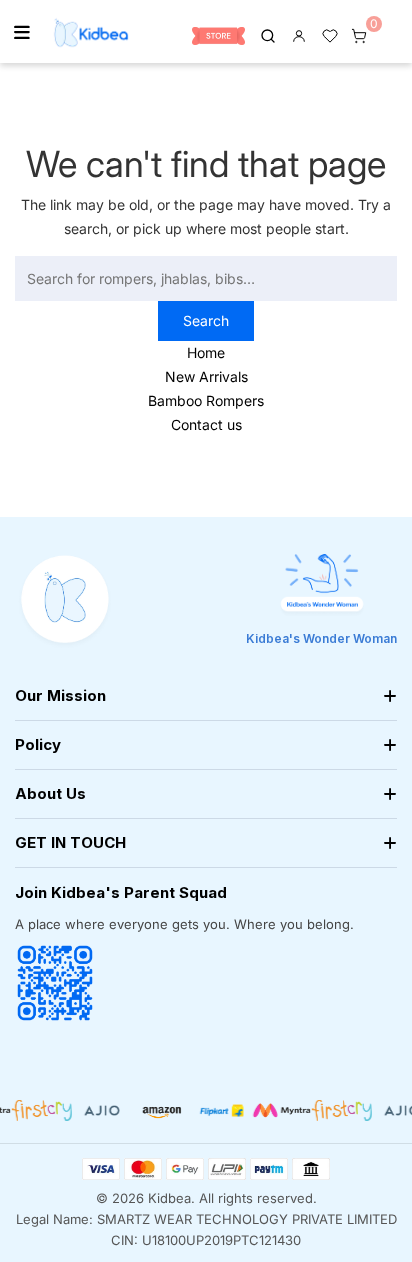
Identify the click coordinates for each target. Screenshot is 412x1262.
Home (206, 352)
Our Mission (60, 695)
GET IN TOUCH (70, 842)
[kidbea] (268, 34)
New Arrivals (206, 376)
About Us (50, 793)
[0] (359, 34)
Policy (38, 744)
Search (206, 320)
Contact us (206, 424)
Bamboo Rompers (206, 400)
